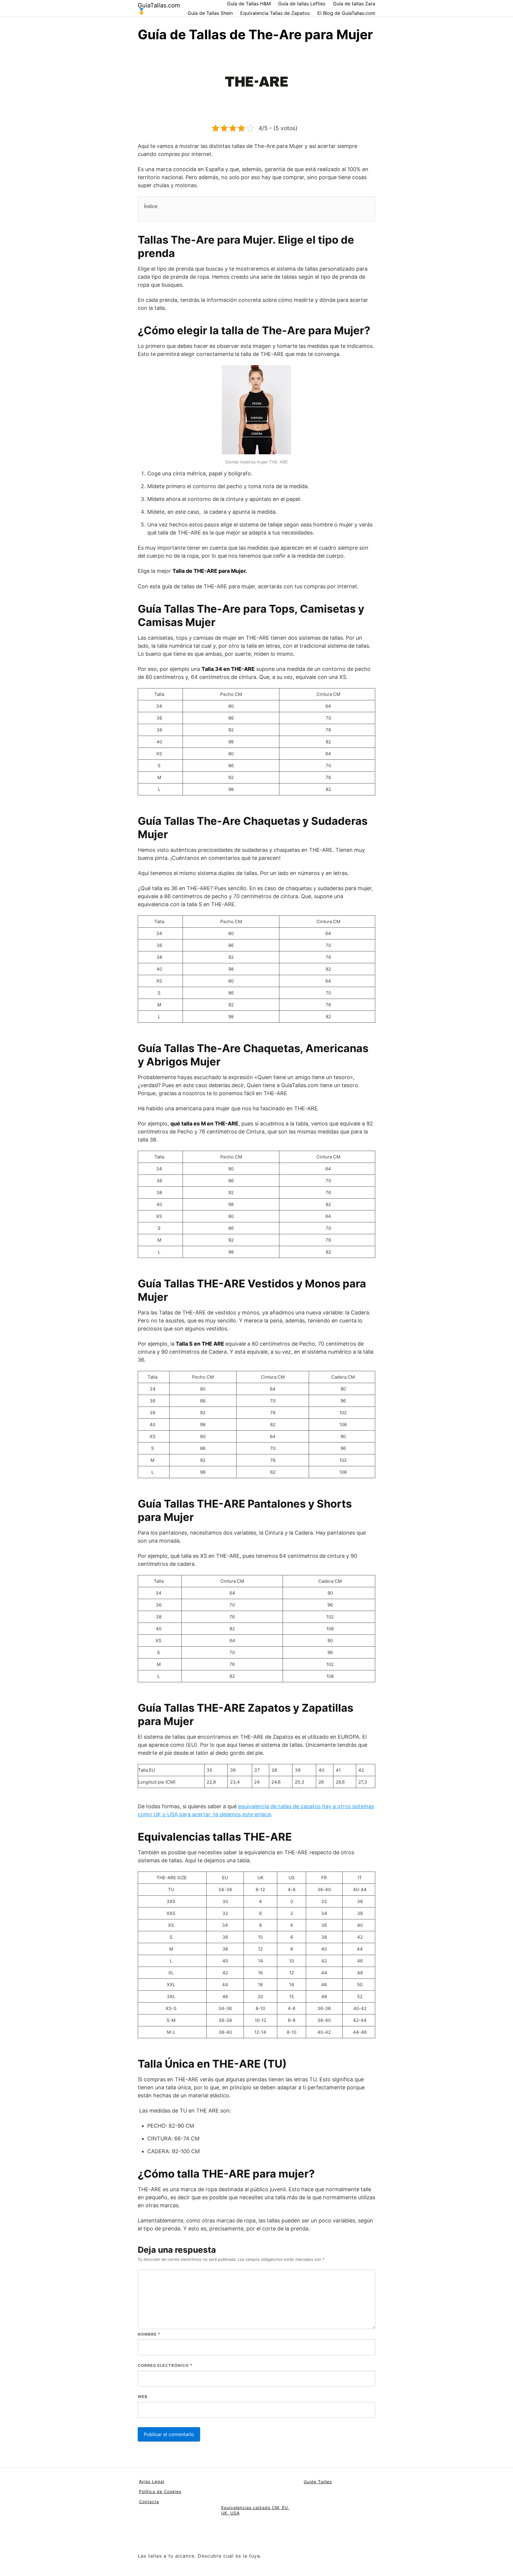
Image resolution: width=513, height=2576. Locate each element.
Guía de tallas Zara (354, 4)
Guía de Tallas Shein (210, 13)
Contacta (149, 2502)
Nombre (149, 2334)
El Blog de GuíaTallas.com (346, 13)
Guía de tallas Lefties (302, 4)
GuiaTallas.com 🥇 (159, 8)
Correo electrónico (165, 2365)
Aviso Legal (152, 2481)
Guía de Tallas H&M (249, 4)
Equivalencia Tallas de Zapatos (275, 13)
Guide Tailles (318, 2482)
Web (143, 2397)
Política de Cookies (160, 2491)
